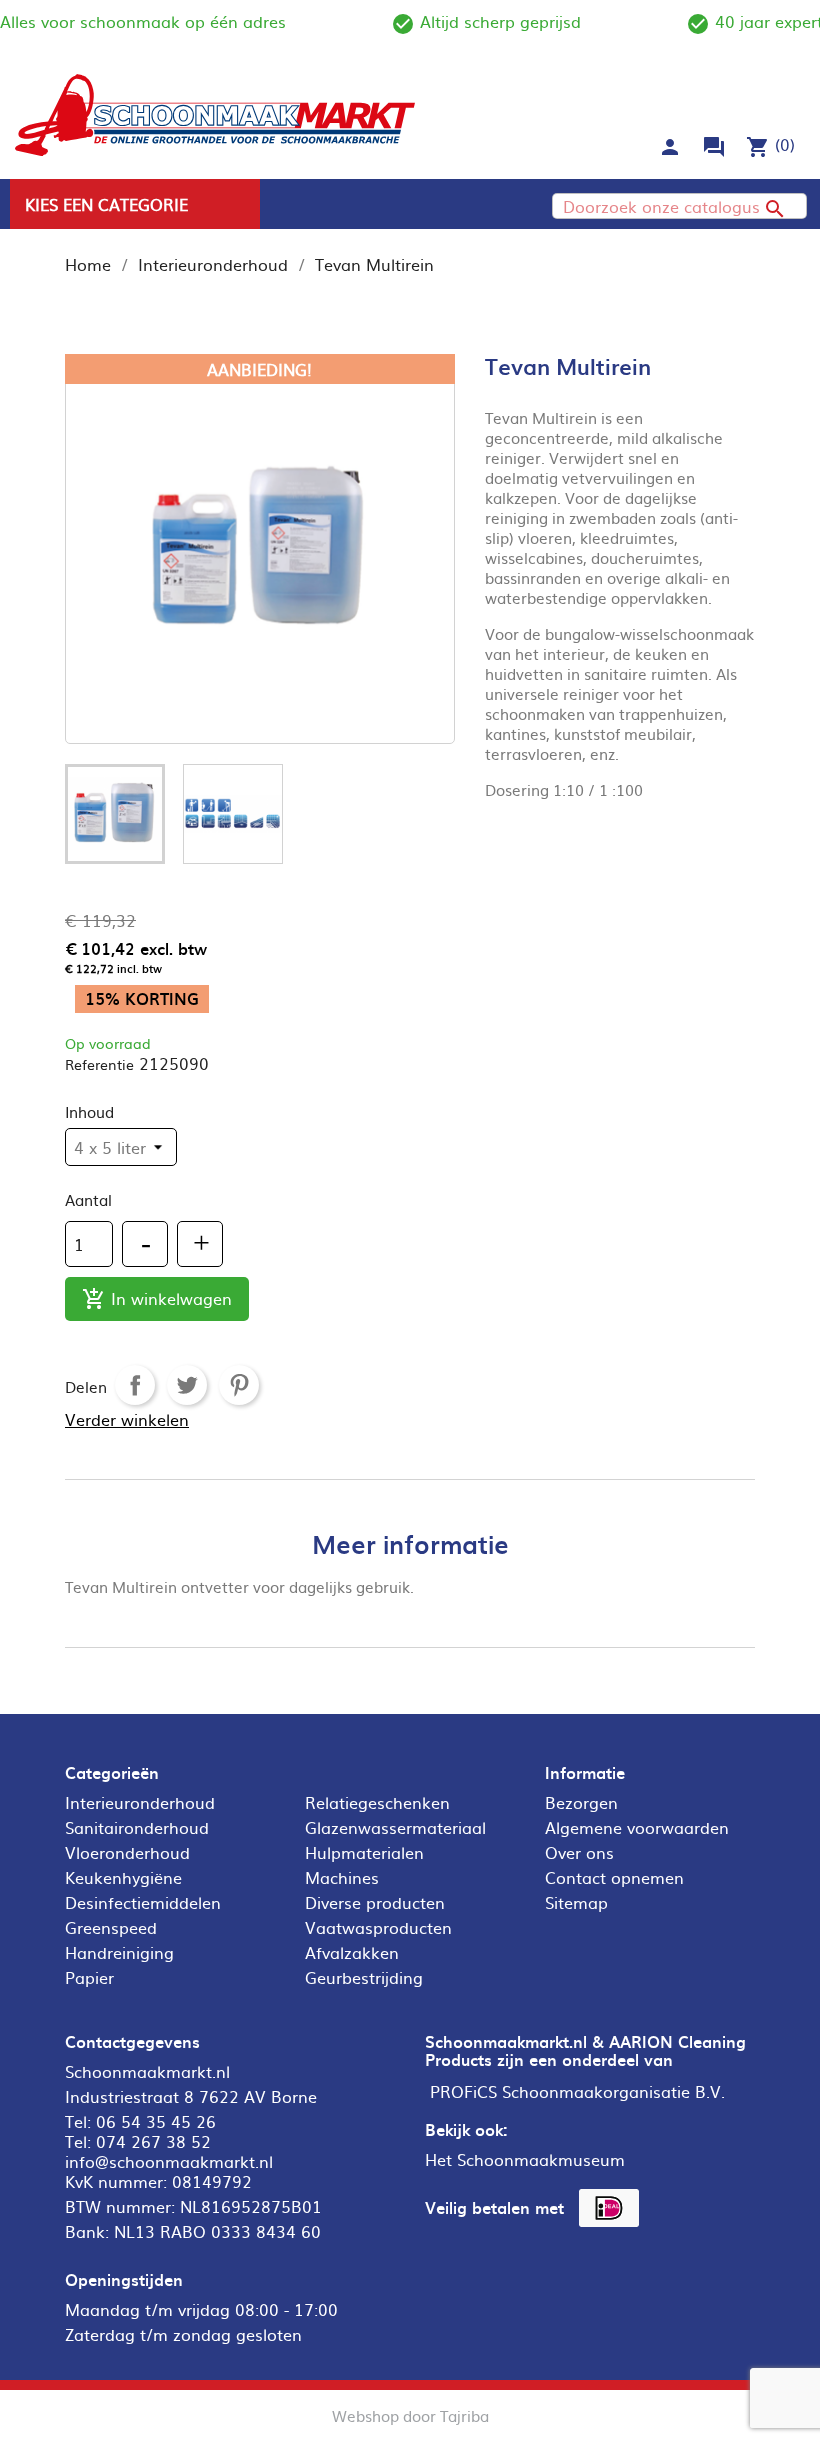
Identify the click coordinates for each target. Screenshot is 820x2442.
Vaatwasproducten (378, 1927)
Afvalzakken (352, 1952)
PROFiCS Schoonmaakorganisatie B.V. (577, 2091)
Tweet (187, 1385)
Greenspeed (111, 1927)
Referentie (99, 1064)
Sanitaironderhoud (137, 1827)
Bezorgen (581, 1802)
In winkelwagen (157, 1298)
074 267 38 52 (153, 2141)
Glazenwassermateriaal (395, 1827)
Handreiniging (119, 1952)
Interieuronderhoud (140, 1802)
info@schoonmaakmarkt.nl (169, 2161)
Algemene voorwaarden (637, 1827)
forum (714, 147)
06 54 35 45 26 (156, 2121)
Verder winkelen (127, 1419)
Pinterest (239, 1385)
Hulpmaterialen (364, 1852)
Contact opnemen (614, 1877)
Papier (89, 1977)
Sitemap (576, 1902)
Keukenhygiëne (123, 1877)
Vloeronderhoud (127, 1852)
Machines (342, 1877)
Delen (135, 1385)
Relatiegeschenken (377, 1802)
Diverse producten (375, 1902)
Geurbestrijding (364, 1977)
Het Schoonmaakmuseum (525, 2159)
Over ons (579, 1852)
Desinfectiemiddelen (143, 1902)
